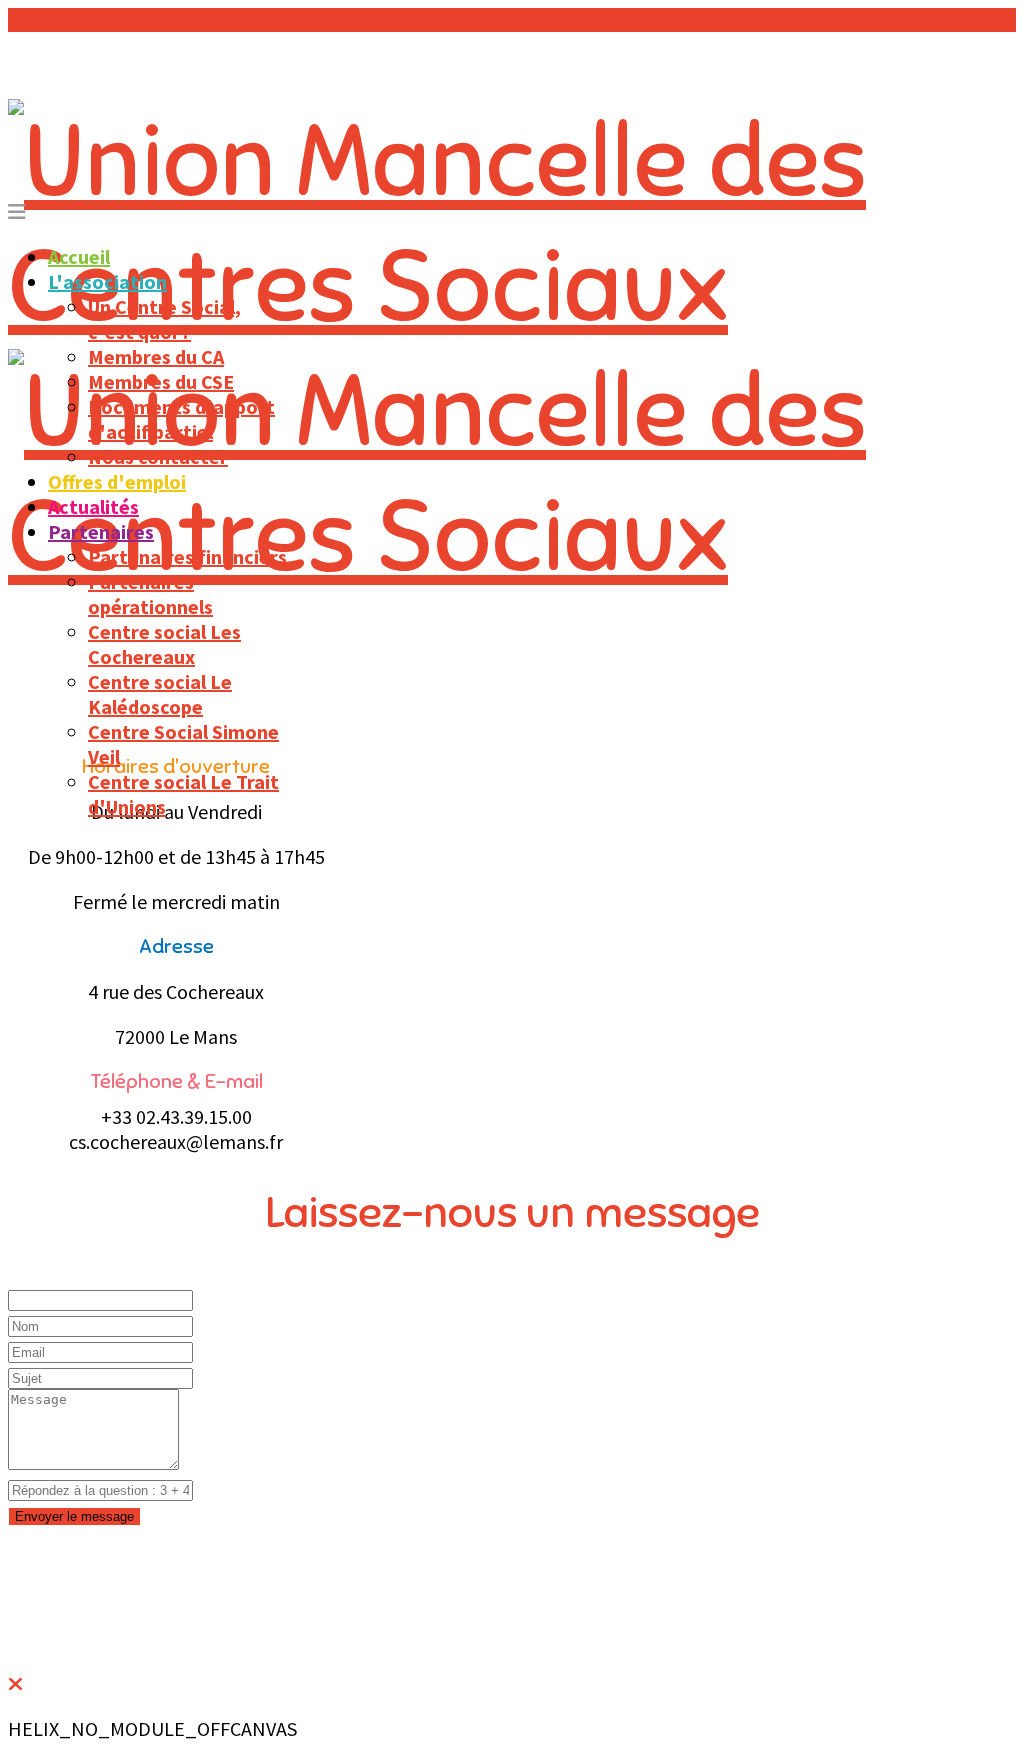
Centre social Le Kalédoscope (160, 694)
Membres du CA (156, 356)
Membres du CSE (161, 381)
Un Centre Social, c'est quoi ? (164, 319)
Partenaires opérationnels (150, 594)
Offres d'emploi (117, 481)
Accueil (79, 256)
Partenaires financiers (187, 556)
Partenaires (101, 531)
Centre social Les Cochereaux (164, 644)
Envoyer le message (74, 1516)
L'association (107, 281)
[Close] (15, 1683)
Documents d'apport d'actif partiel (181, 419)
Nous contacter (158, 456)
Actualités (93, 506)
